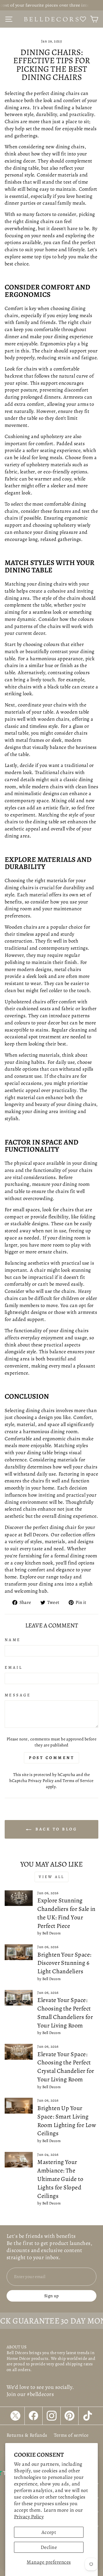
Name (13, 1640)
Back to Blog (55, 1829)
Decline (49, 2547)
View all (52, 1877)
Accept (49, 2532)
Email (13, 1667)
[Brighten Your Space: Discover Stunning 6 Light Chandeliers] (19, 1952)
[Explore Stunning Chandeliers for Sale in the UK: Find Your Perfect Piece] (19, 1898)
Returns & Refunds (27, 2435)
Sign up (51, 2296)
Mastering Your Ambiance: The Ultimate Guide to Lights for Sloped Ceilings (60, 2179)
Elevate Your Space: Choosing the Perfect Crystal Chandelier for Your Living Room (66, 2067)
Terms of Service (78, 1780)
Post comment (51, 1758)
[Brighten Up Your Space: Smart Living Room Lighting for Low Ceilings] (19, 2106)
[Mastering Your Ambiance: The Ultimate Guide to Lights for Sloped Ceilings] (19, 2160)
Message (18, 1695)
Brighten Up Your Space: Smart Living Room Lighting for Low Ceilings (67, 2121)
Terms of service (71, 2435)
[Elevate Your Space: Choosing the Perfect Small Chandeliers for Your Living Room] (19, 1998)
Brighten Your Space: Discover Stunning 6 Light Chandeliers (64, 1963)
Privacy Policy (29, 2516)
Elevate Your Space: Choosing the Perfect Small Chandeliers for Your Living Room (65, 2013)
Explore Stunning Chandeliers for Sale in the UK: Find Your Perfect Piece (66, 1913)
